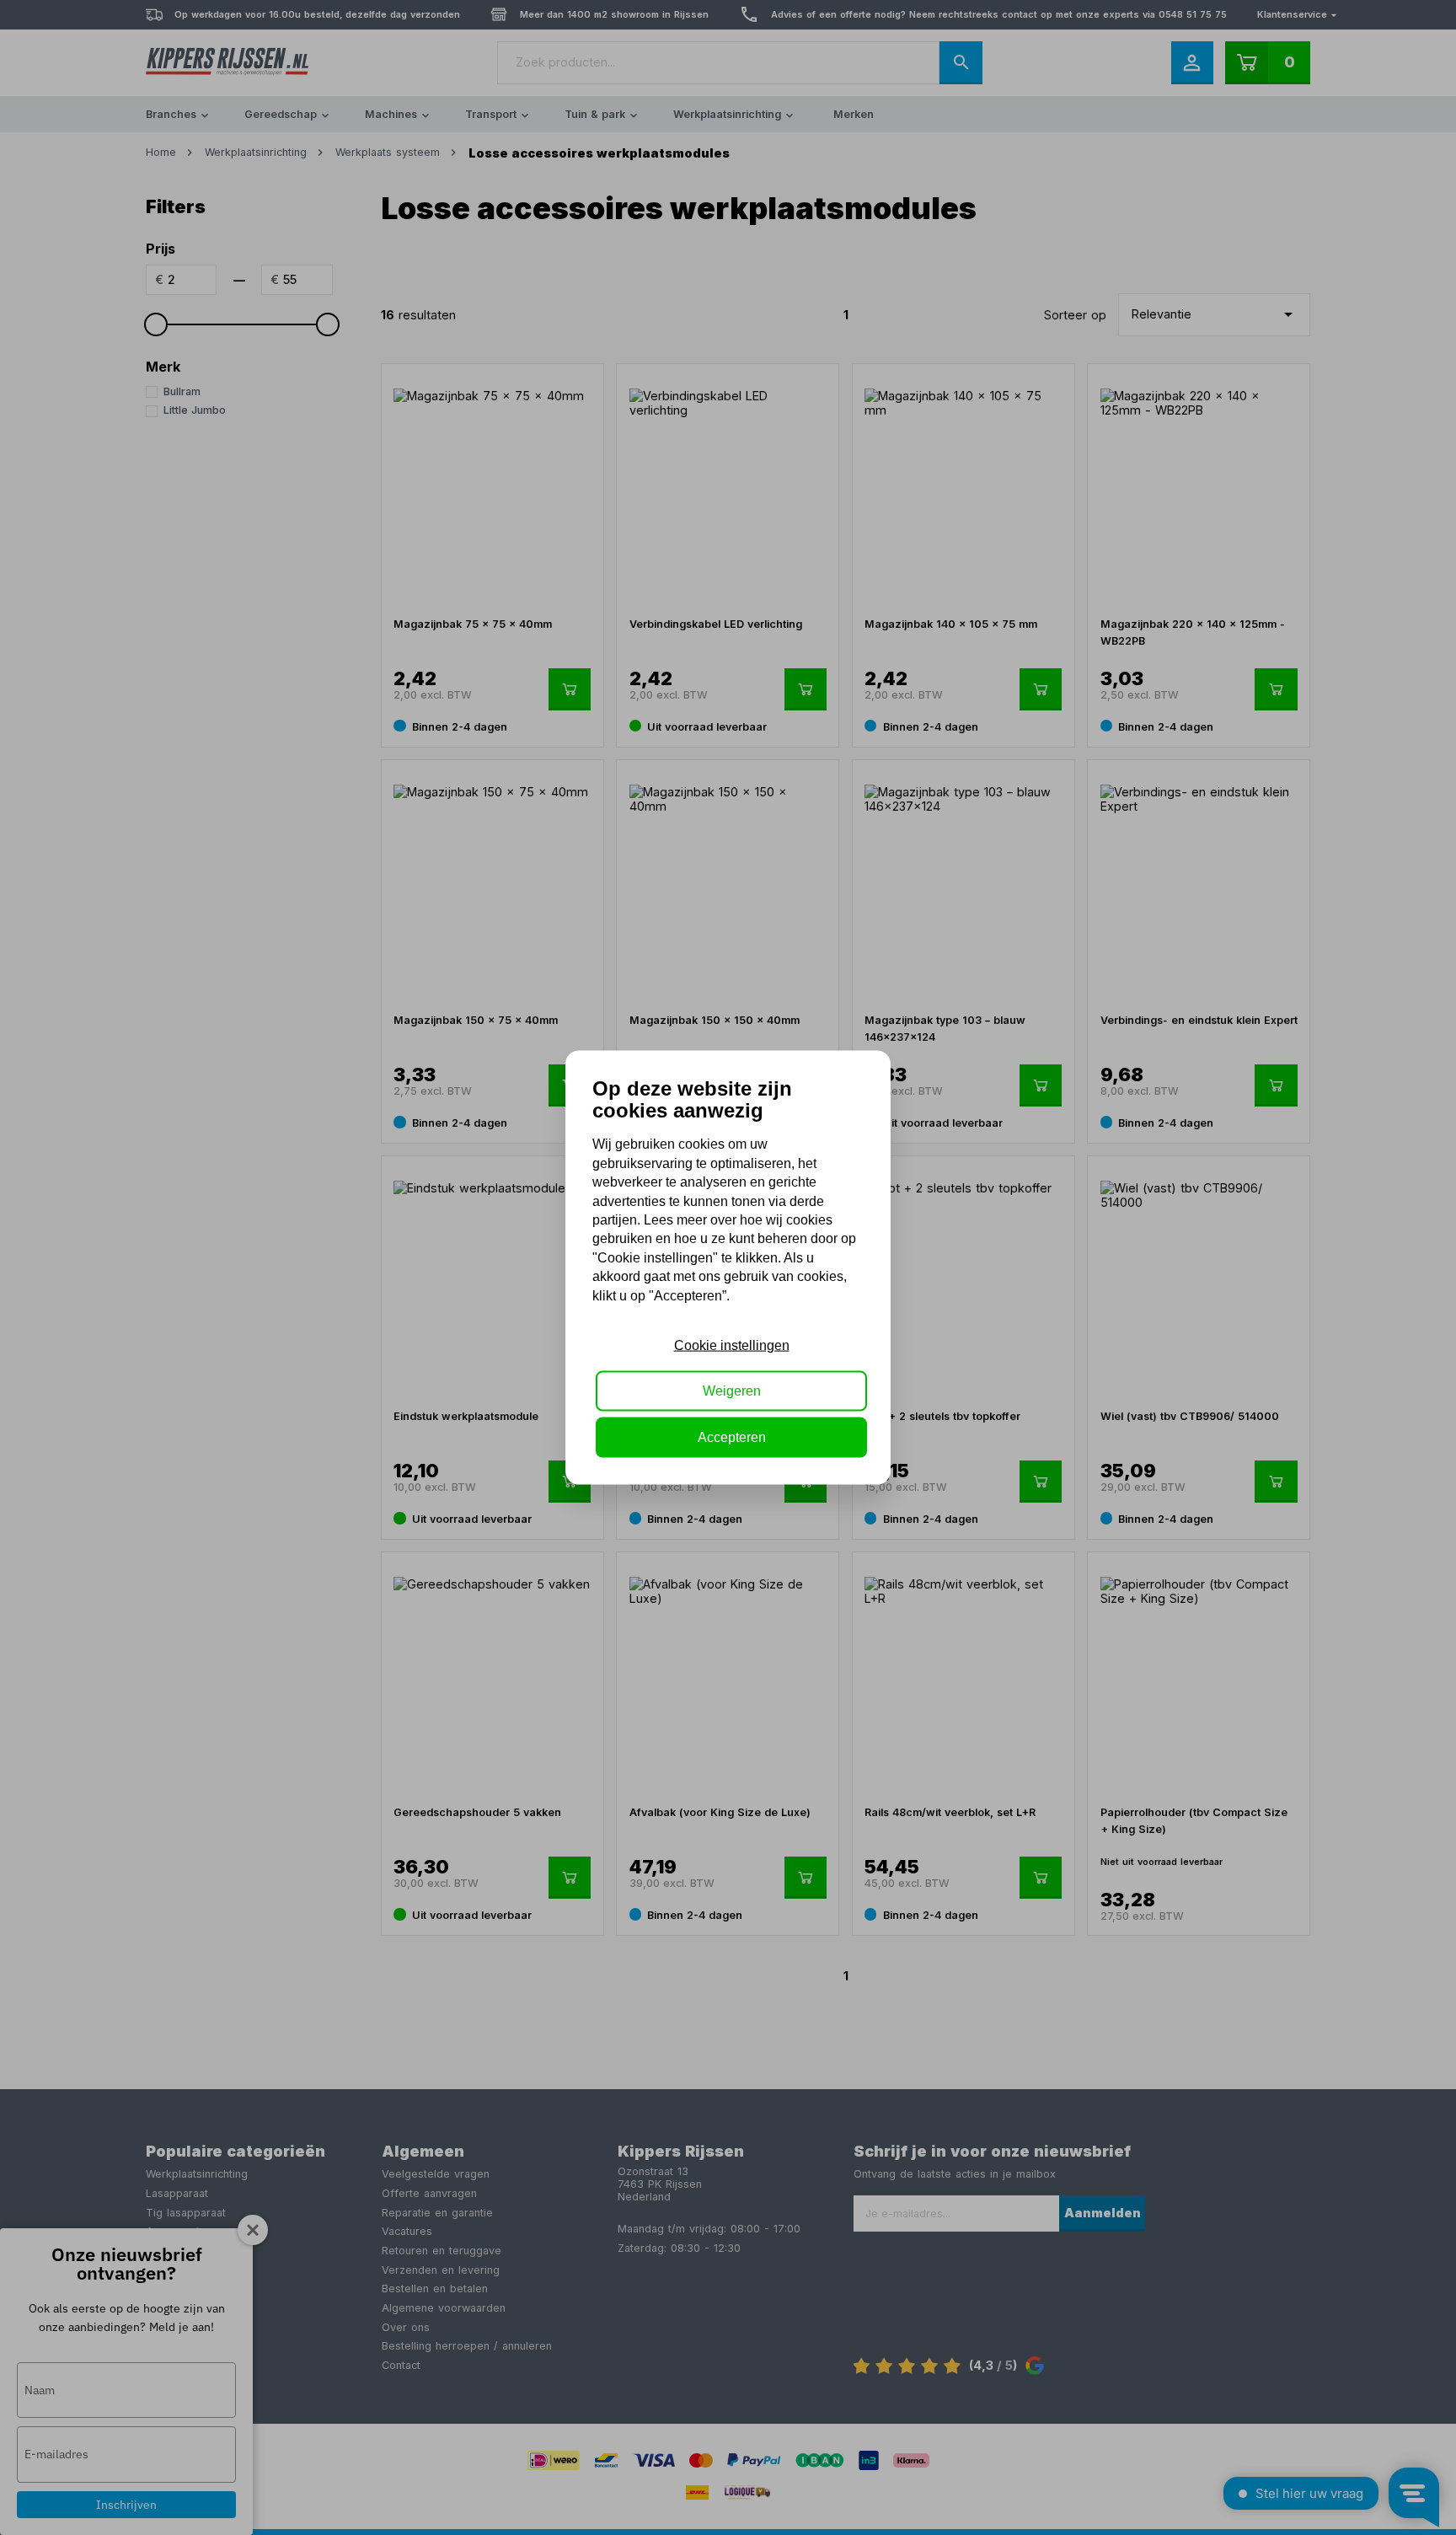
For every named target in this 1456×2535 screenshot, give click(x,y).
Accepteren (732, 1436)
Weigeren (732, 1391)
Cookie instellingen (732, 1345)
